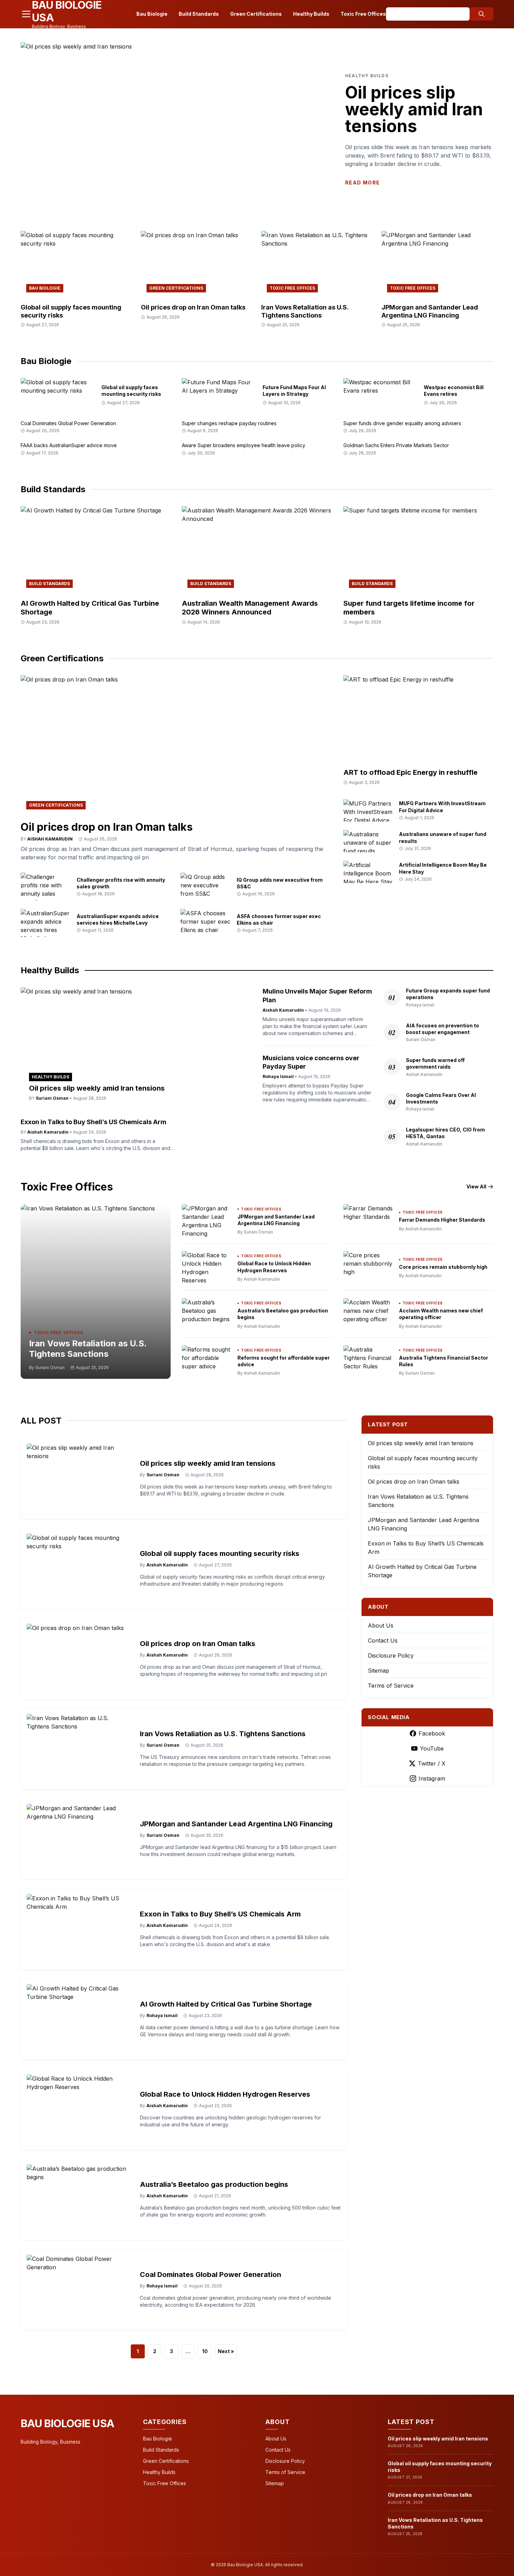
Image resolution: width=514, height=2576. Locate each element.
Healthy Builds (311, 14)
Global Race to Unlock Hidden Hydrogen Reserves (225, 2094)
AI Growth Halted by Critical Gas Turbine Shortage (226, 2004)
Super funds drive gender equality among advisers (402, 423)
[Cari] (481, 14)
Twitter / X (432, 1763)
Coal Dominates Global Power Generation (68, 423)
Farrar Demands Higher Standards (442, 1220)
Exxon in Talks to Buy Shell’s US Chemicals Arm (94, 1122)
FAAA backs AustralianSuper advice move (69, 445)
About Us (381, 1625)
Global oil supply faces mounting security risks (220, 1553)
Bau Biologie (152, 14)
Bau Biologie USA (67, 2423)
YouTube (432, 1748)
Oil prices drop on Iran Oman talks (193, 307)
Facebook (432, 1733)
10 (205, 2351)
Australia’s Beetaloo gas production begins (214, 2184)
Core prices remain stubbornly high (443, 1267)
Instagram (432, 1778)
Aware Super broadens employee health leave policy (244, 445)
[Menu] (26, 14)
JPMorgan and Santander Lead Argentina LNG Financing (430, 311)
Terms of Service (391, 1686)
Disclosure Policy (391, 1656)
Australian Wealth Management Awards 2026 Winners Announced (250, 608)
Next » (226, 2351)
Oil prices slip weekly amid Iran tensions (414, 109)
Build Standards (199, 14)
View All (476, 1187)
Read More (363, 183)
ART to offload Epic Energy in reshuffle (411, 772)
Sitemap (379, 1671)
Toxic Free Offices (363, 14)
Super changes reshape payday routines (229, 423)
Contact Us (383, 1640)
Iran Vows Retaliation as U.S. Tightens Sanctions (305, 311)
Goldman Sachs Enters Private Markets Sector (396, 445)
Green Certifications (256, 14)
